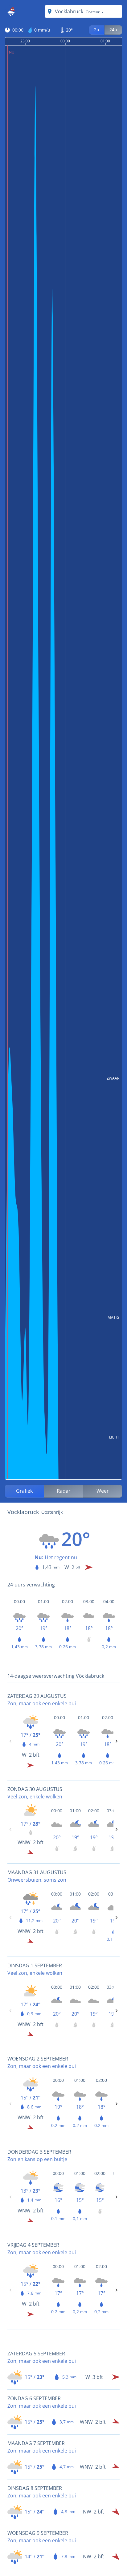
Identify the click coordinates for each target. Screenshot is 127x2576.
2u (97, 30)
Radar (64, 1491)
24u (113, 30)
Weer (103, 1491)
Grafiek (24, 1491)
